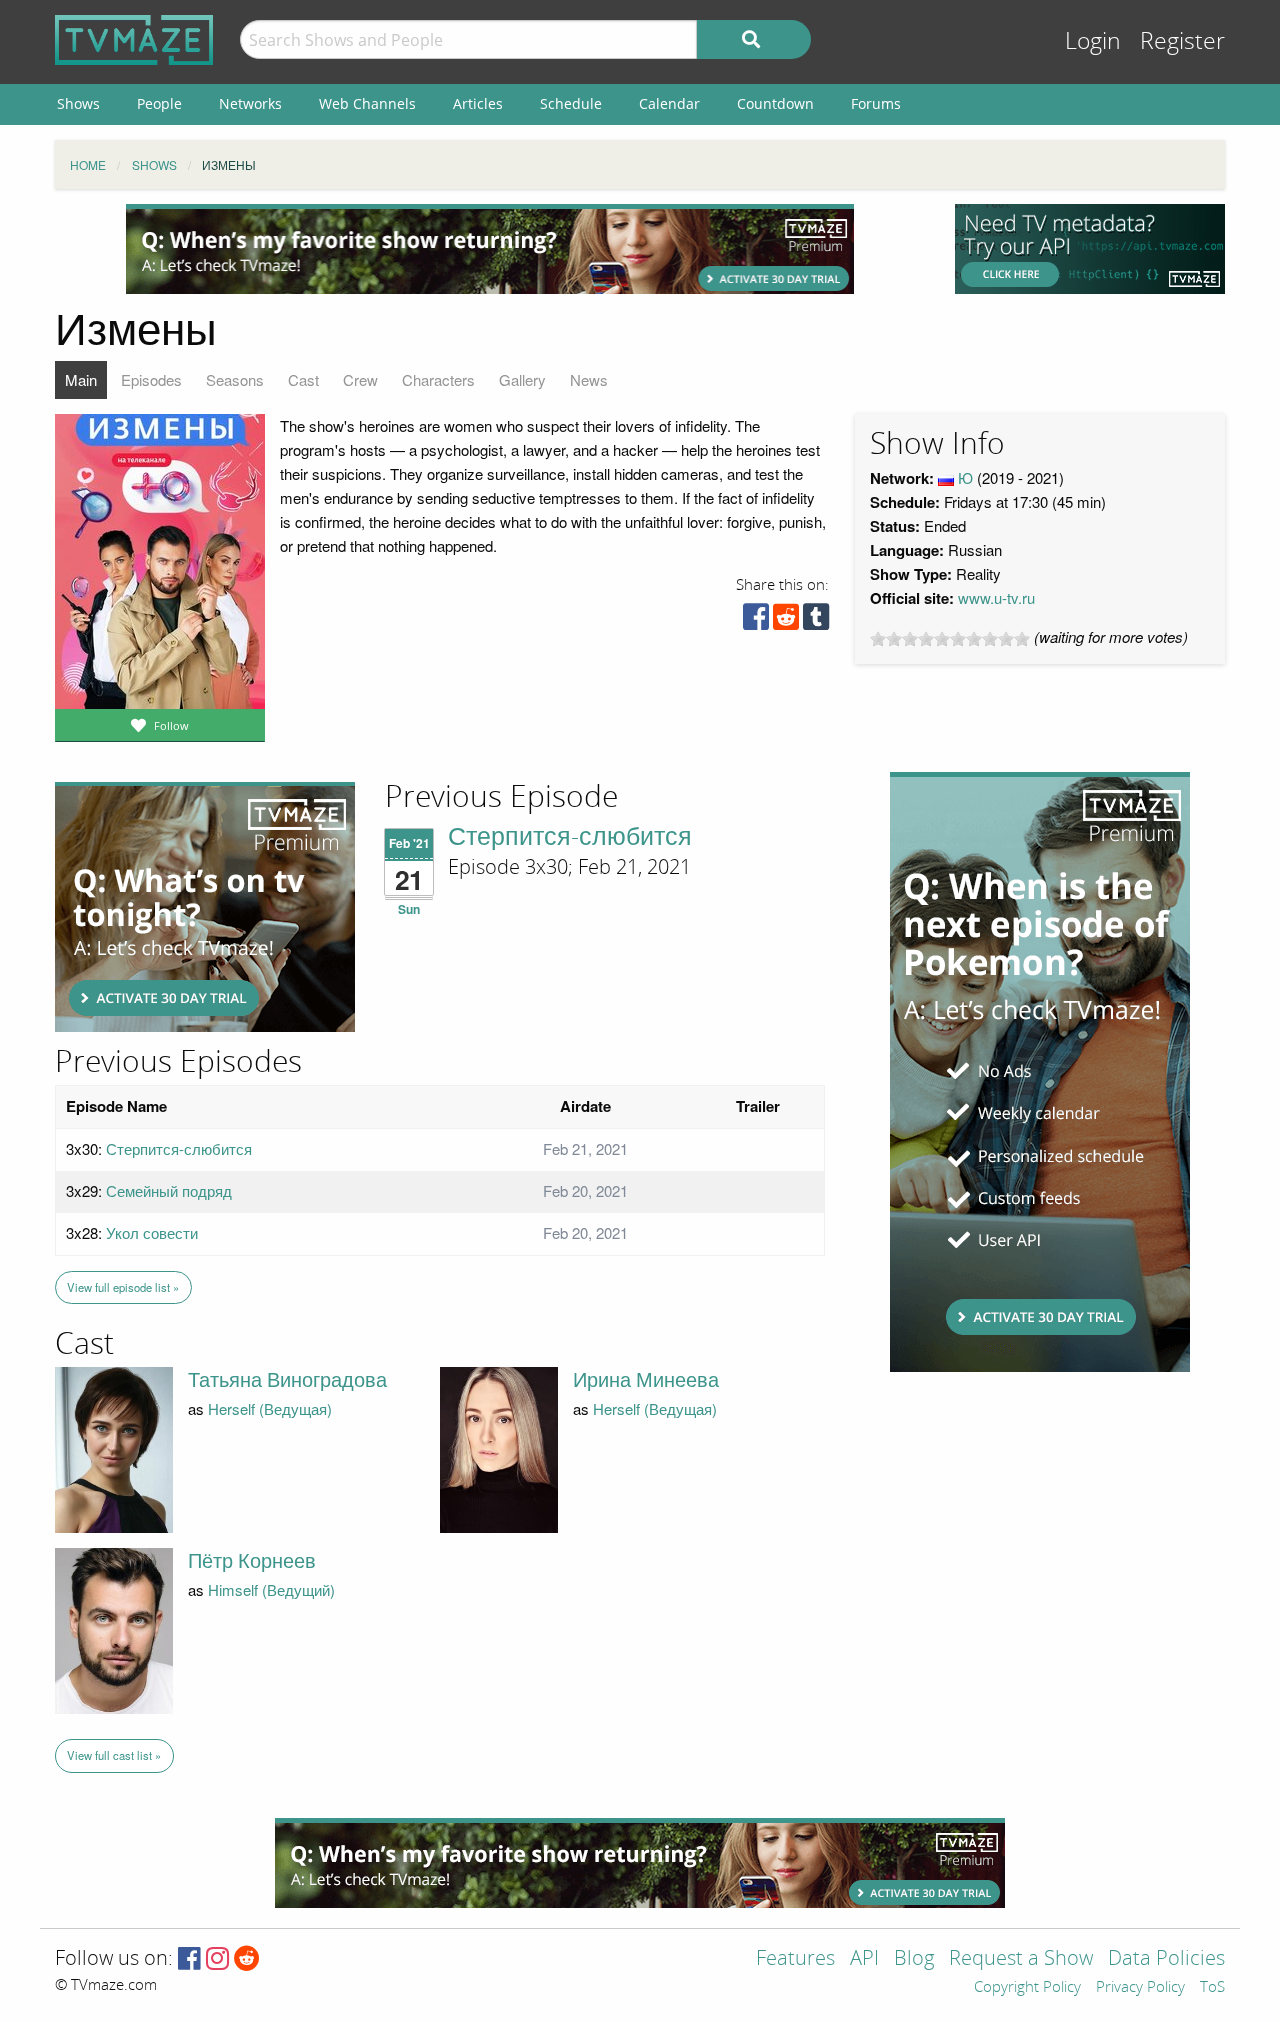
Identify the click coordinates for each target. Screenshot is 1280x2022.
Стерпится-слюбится (570, 837)
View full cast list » (114, 1755)
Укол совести (152, 1232)
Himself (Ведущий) (271, 1589)
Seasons (235, 379)
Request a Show (1021, 1959)
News (589, 379)
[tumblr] (816, 621)
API (864, 1959)
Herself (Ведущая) (270, 1408)
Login (1093, 41)
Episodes (151, 379)
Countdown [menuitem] (775, 103)
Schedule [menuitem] (571, 103)
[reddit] (786, 621)
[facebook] (756, 621)
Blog (914, 1959)
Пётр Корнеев (252, 1561)
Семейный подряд (169, 1190)
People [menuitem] (159, 103)
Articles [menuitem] (478, 103)
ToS (1212, 1988)
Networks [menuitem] (250, 103)
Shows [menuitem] (78, 103)
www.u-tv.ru (996, 597)
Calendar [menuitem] (669, 103)
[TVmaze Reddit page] (247, 1959)
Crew (360, 379)
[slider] (950, 639)
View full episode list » (123, 1287)
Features (795, 1959)
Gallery (522, 379)
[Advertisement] (490, 249)
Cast (303, 379)
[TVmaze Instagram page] (217, 1959)
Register (1182, 41)
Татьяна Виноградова (287, 1380)
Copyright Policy (1027, 1988)
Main (81, 379)
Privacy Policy (1140, 1988)
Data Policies (1166, 1959)
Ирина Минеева (646, 1380)
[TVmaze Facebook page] (189, 1959)
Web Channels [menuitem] (367, 103)
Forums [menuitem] (876, 103)
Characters (438, 379)
